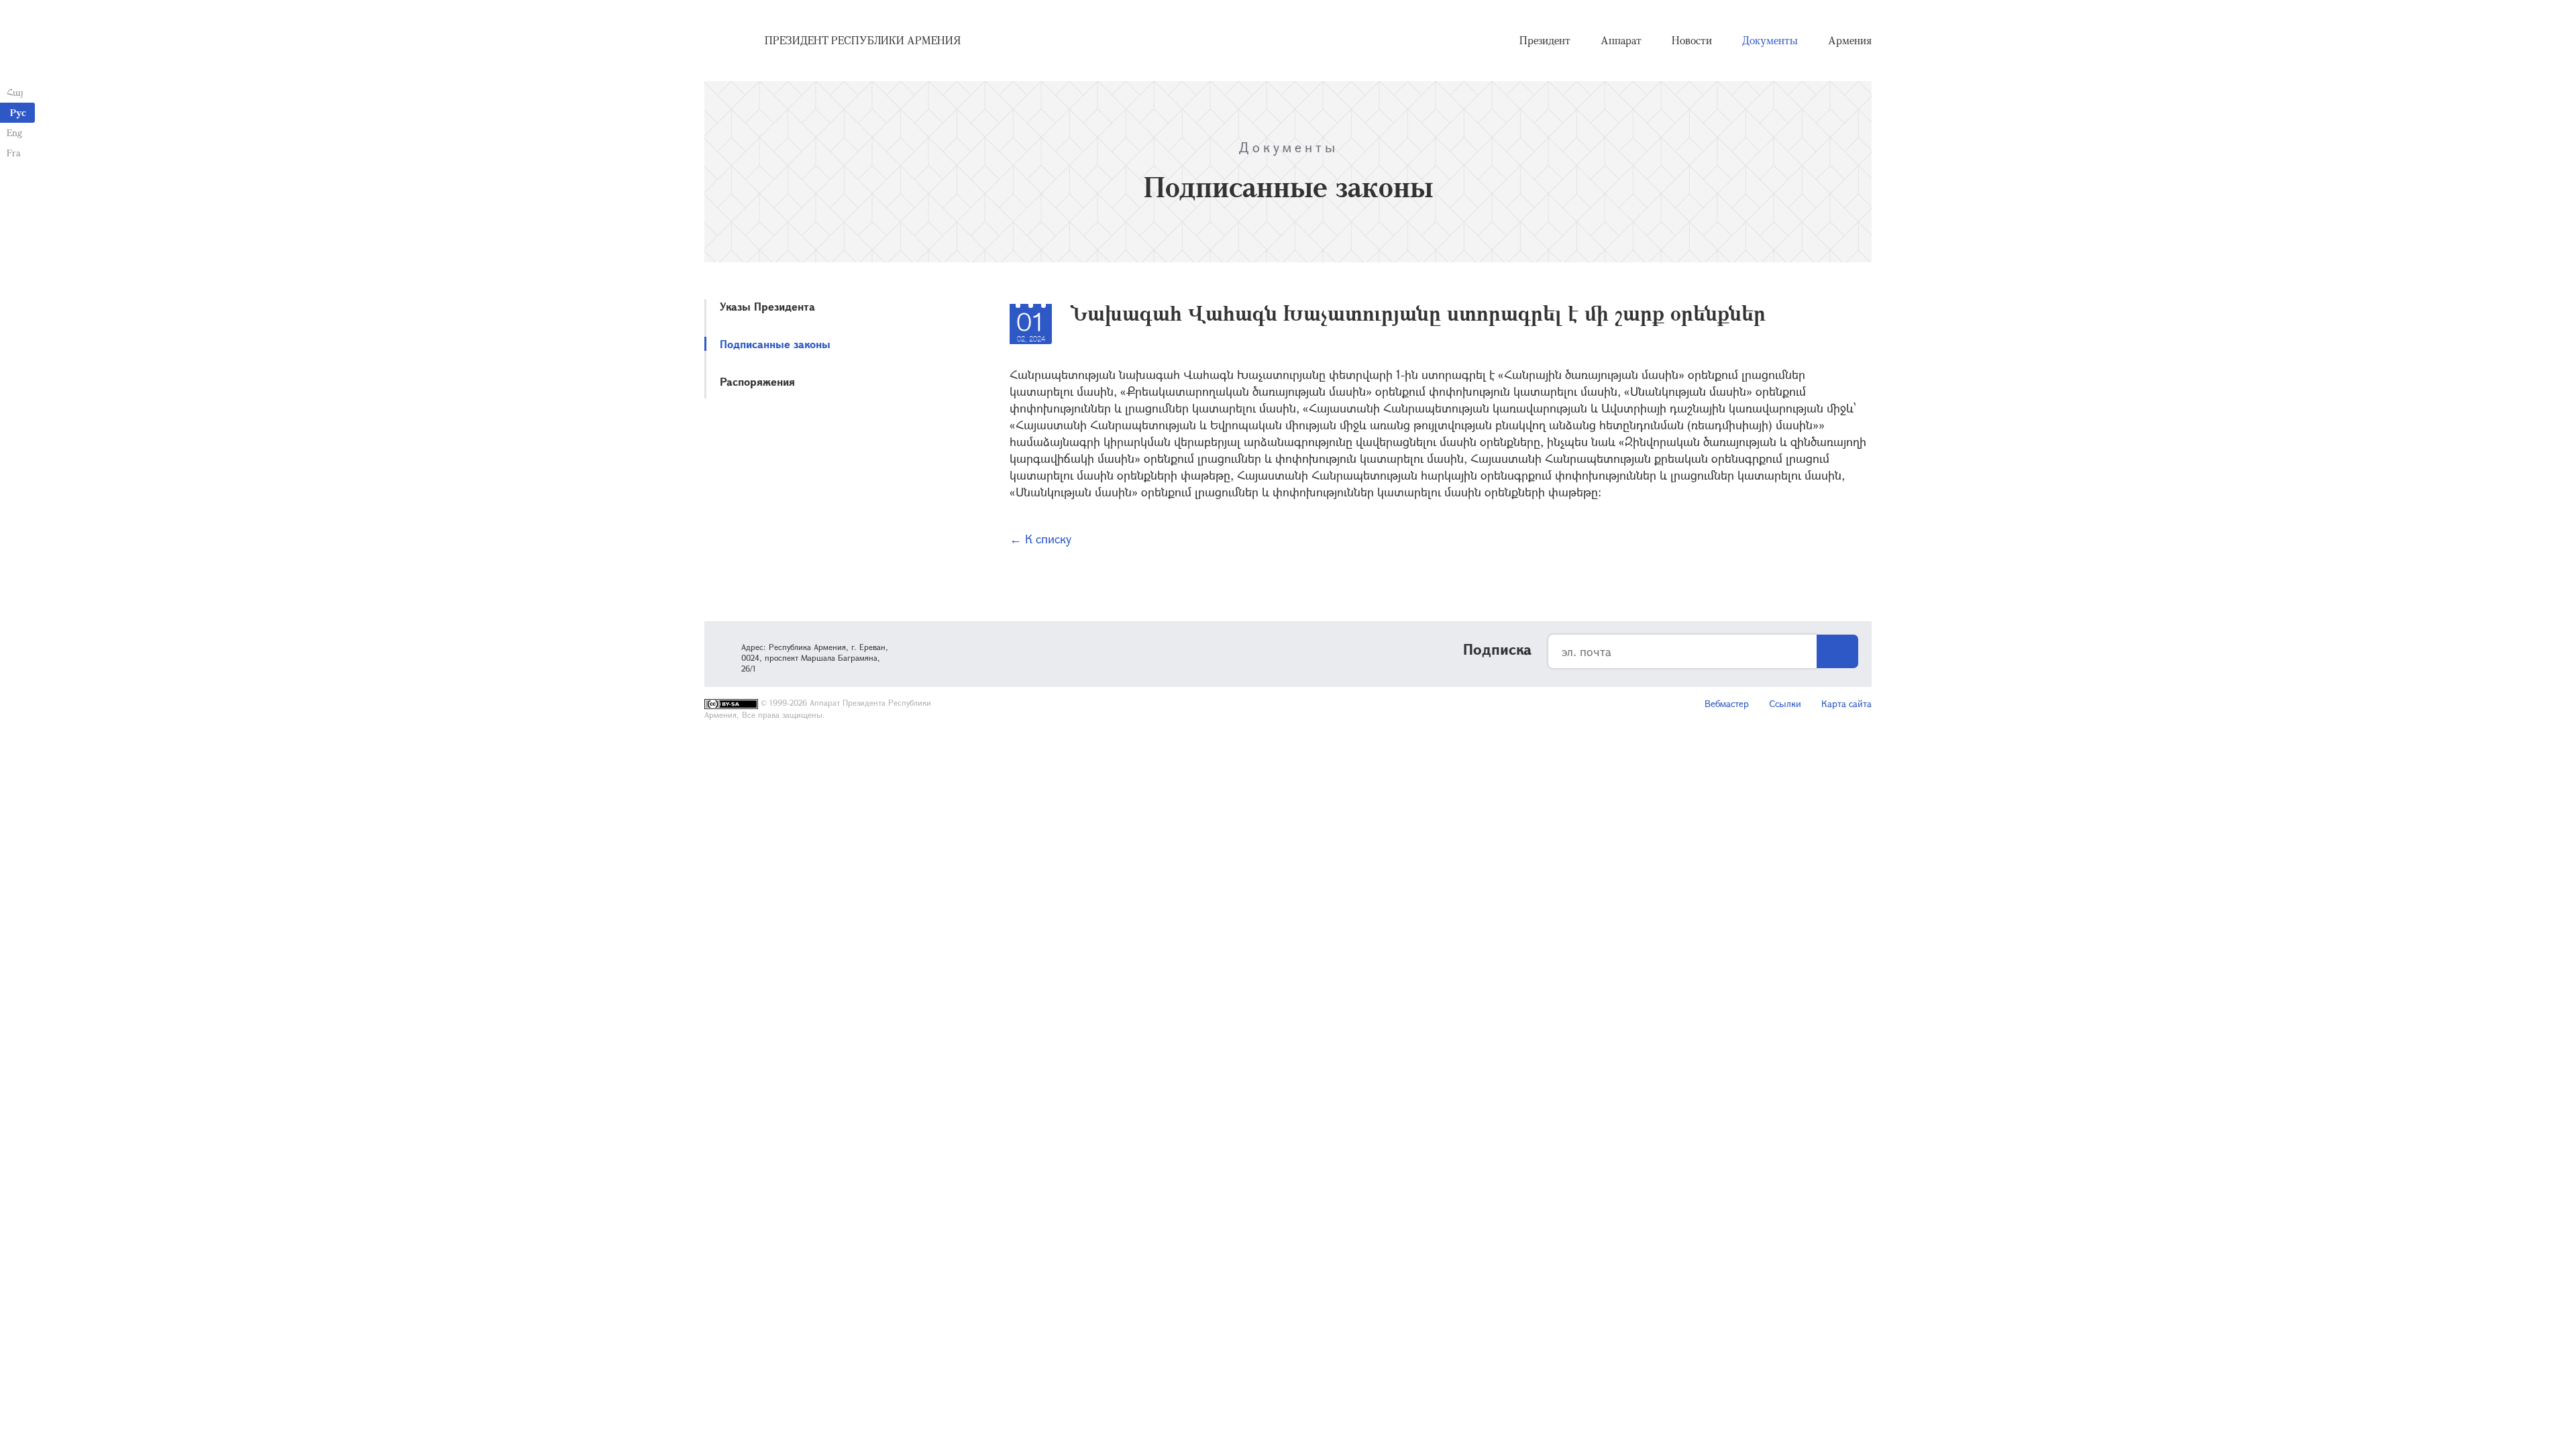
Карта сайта (1846, 703)
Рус (18, 112)
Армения (1850, 40)
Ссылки (1785, 703)
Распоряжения (757, 381)
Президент (1545, 40)
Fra (14, 153)
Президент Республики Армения (863, 40)
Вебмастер (1727, 703)
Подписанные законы (775, 344)
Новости (1692, 40)
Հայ (15, 92)
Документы (1770, 40)
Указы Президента (767, 306)
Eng (14, 132)
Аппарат (1621, 40)
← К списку (1040, 539)
